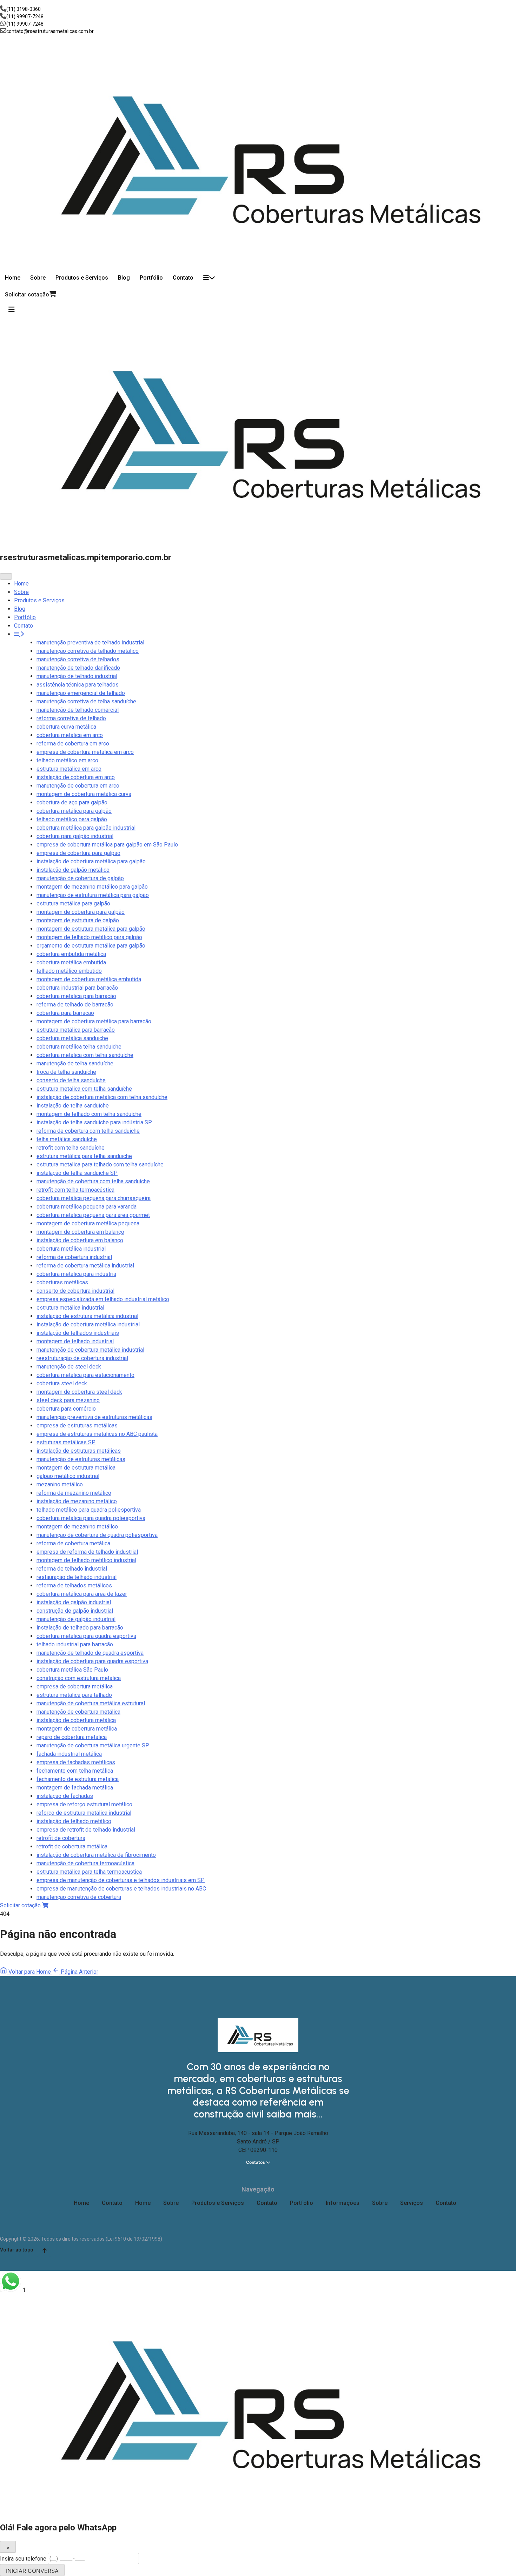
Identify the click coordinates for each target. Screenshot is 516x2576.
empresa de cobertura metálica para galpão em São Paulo (107, 845)
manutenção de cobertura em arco (78, 786)
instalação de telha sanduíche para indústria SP (94, 1122)
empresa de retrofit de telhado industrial (86, 1830)
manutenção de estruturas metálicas (81, 1459)
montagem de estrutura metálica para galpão (91, 929)
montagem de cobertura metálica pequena (88, 1223)
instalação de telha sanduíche (73, 1106)
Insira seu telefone (24, 2559)
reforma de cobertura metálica (73, 1543)
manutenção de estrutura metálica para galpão (93, 895)
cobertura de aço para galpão (72, 802)
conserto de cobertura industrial (75, 1291)
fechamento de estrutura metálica (78, 1779)
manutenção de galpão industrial (76, 1619)
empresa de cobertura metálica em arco (85, 752)
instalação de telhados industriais (78, 1333)
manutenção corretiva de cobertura (79, 1897)
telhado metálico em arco (67, 760)
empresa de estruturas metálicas (77, 1426)
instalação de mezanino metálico (77, 1501)
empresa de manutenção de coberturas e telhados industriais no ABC (121, 1889)
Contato (183, 278)
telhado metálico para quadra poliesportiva (89, 1510)
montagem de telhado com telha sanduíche (89, 1114)
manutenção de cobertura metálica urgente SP (93, 1745)
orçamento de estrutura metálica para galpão (91, 946)
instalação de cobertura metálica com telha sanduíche (102, 1097)
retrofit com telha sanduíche (71, 1148)
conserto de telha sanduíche (71, 1080)
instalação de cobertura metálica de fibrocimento (96, 1855)
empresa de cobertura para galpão (78, 853)
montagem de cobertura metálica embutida (89, 979)
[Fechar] (6, 576)
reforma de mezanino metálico (74, 1493)
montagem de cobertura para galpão (81, 912)
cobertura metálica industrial (71, 1249)
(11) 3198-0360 (24, 9)
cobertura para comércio (66, 1409)
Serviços (412, 2203)
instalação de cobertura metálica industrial (88, 1324)
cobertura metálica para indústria (76, 1274)
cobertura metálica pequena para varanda (87, 1207)
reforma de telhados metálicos (74, 1585)
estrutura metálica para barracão (76, 1030)
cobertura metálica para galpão (74, 811)
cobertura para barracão (65, 1013)
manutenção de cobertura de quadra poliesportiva (97, 1535)
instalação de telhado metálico (74, 1821)
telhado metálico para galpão (72, 819)
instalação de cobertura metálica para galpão (91, 861)
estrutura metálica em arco (69, 769)
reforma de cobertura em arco (73, 744)
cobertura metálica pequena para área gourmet (93, 1215)
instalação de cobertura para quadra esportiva (92, 1661)
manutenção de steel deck (69, 1367)
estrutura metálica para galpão (73, 904)
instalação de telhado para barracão (80, 1628)
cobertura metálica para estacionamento (85, 1375)
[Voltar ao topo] (44, 2250)
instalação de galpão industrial (74, 1602)
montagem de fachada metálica (75, 1788)
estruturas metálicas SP (66, 1442)
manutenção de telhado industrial (77, 676)
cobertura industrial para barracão (77, 988)
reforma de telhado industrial (72, 1569)
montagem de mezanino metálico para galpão (92, 887)
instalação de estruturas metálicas (79, 1451)
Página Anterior (79, 1972)
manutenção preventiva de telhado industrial (90, 643)
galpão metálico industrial (68, 1476)
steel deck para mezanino (68, 1400)
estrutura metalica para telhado (74, 1695)
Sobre (38, 278)
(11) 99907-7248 (25, 16)
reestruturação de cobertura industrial (82, 1358)
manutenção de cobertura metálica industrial (90, 1350)
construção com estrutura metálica (79, 1678)
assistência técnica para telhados (78, 685)
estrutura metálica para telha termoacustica (89, 1872)
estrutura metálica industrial (70, 1308)
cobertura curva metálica (66, 727)
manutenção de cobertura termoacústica (85, 1863)
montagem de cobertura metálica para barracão (94, 1021)
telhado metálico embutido (69, 971)
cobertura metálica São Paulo (72, 1670)
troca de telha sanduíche (66, 1072)
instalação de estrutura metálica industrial (87, 1316)
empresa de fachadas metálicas (76, 1762)
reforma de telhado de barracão (75, 1005)
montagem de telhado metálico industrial (86, 1560)
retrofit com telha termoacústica (75, 1190)
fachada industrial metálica (69, 1754)
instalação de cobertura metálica (76, 1720)
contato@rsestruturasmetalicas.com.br (50, 31)
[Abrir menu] (12, 309)
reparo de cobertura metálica (72, 1737)
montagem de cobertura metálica (77, 1729)
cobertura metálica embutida (71, 962)
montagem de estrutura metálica (76, 1468)
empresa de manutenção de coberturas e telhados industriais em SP (121, 1880)
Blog (124, 278)
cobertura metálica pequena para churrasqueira (94, 1198)
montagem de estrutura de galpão (78, 920)
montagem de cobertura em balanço (80, 1232)
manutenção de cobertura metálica (78, 1712)
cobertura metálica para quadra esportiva (86, 1636)
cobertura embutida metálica (71, 954)
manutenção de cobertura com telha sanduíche (93, 1181)
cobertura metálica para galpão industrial (86, 828)
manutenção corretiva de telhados (78, 659)
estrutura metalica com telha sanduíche (84, 1089)
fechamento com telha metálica (75, 1771)
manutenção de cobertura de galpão (80, 878)
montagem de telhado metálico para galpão (89, 937)
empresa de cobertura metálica (75, 1687)
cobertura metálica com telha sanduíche (85, 1055)
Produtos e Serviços (82, 278)
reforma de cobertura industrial (74, 1257)
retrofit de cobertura (61, 1838)
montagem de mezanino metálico (77, 1527)
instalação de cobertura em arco (76, 777)
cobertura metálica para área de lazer (82, 1594)
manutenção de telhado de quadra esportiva (90, 1653)
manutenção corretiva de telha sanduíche (86, 701)
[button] (258, 2283)
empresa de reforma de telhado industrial (87, 1552)
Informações (343, 2203)
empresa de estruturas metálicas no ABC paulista (97, 1434)
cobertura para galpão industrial (75, 836)
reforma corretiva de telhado (71, 718)
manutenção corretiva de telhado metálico (88, 651)
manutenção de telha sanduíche (75, 1063)
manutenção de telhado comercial (78, 710)
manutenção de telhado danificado (78, 668)
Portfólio (151, 278)
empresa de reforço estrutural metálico (84, 1804)
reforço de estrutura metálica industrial (84, 1813)
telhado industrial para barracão (75, 1644)
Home (13, 278)
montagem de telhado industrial (75, 1341)
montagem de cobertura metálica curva (84, 794)
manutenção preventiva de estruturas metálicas (94, 1417)
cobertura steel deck (62, 1383)
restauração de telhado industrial (77, 1577)
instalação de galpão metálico (73, 870)
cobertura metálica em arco (70, 735)
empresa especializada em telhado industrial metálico (103, 1299)
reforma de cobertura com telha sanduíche (88, 1131)
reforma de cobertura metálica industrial (85, 1266)
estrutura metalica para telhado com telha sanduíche (100, 1165)
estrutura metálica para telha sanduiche (84, 1156)
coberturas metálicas (62, 1282)
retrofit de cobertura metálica (72, 1846)
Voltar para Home (30, 1972)
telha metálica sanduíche (67, 1139)
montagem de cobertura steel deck (79, 1392)
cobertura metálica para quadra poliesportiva (91, 1518)
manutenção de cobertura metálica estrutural (91, 1703)
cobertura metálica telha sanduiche (79, 1047)
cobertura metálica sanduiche (72, 1038)
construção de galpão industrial (75, 1611)
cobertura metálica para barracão (76, 996)
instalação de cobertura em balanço (80, 1240)
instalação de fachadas (65, 1796)
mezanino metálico (60, 1484)
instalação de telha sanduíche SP (77, 1173)
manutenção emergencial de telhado (81, 693)
